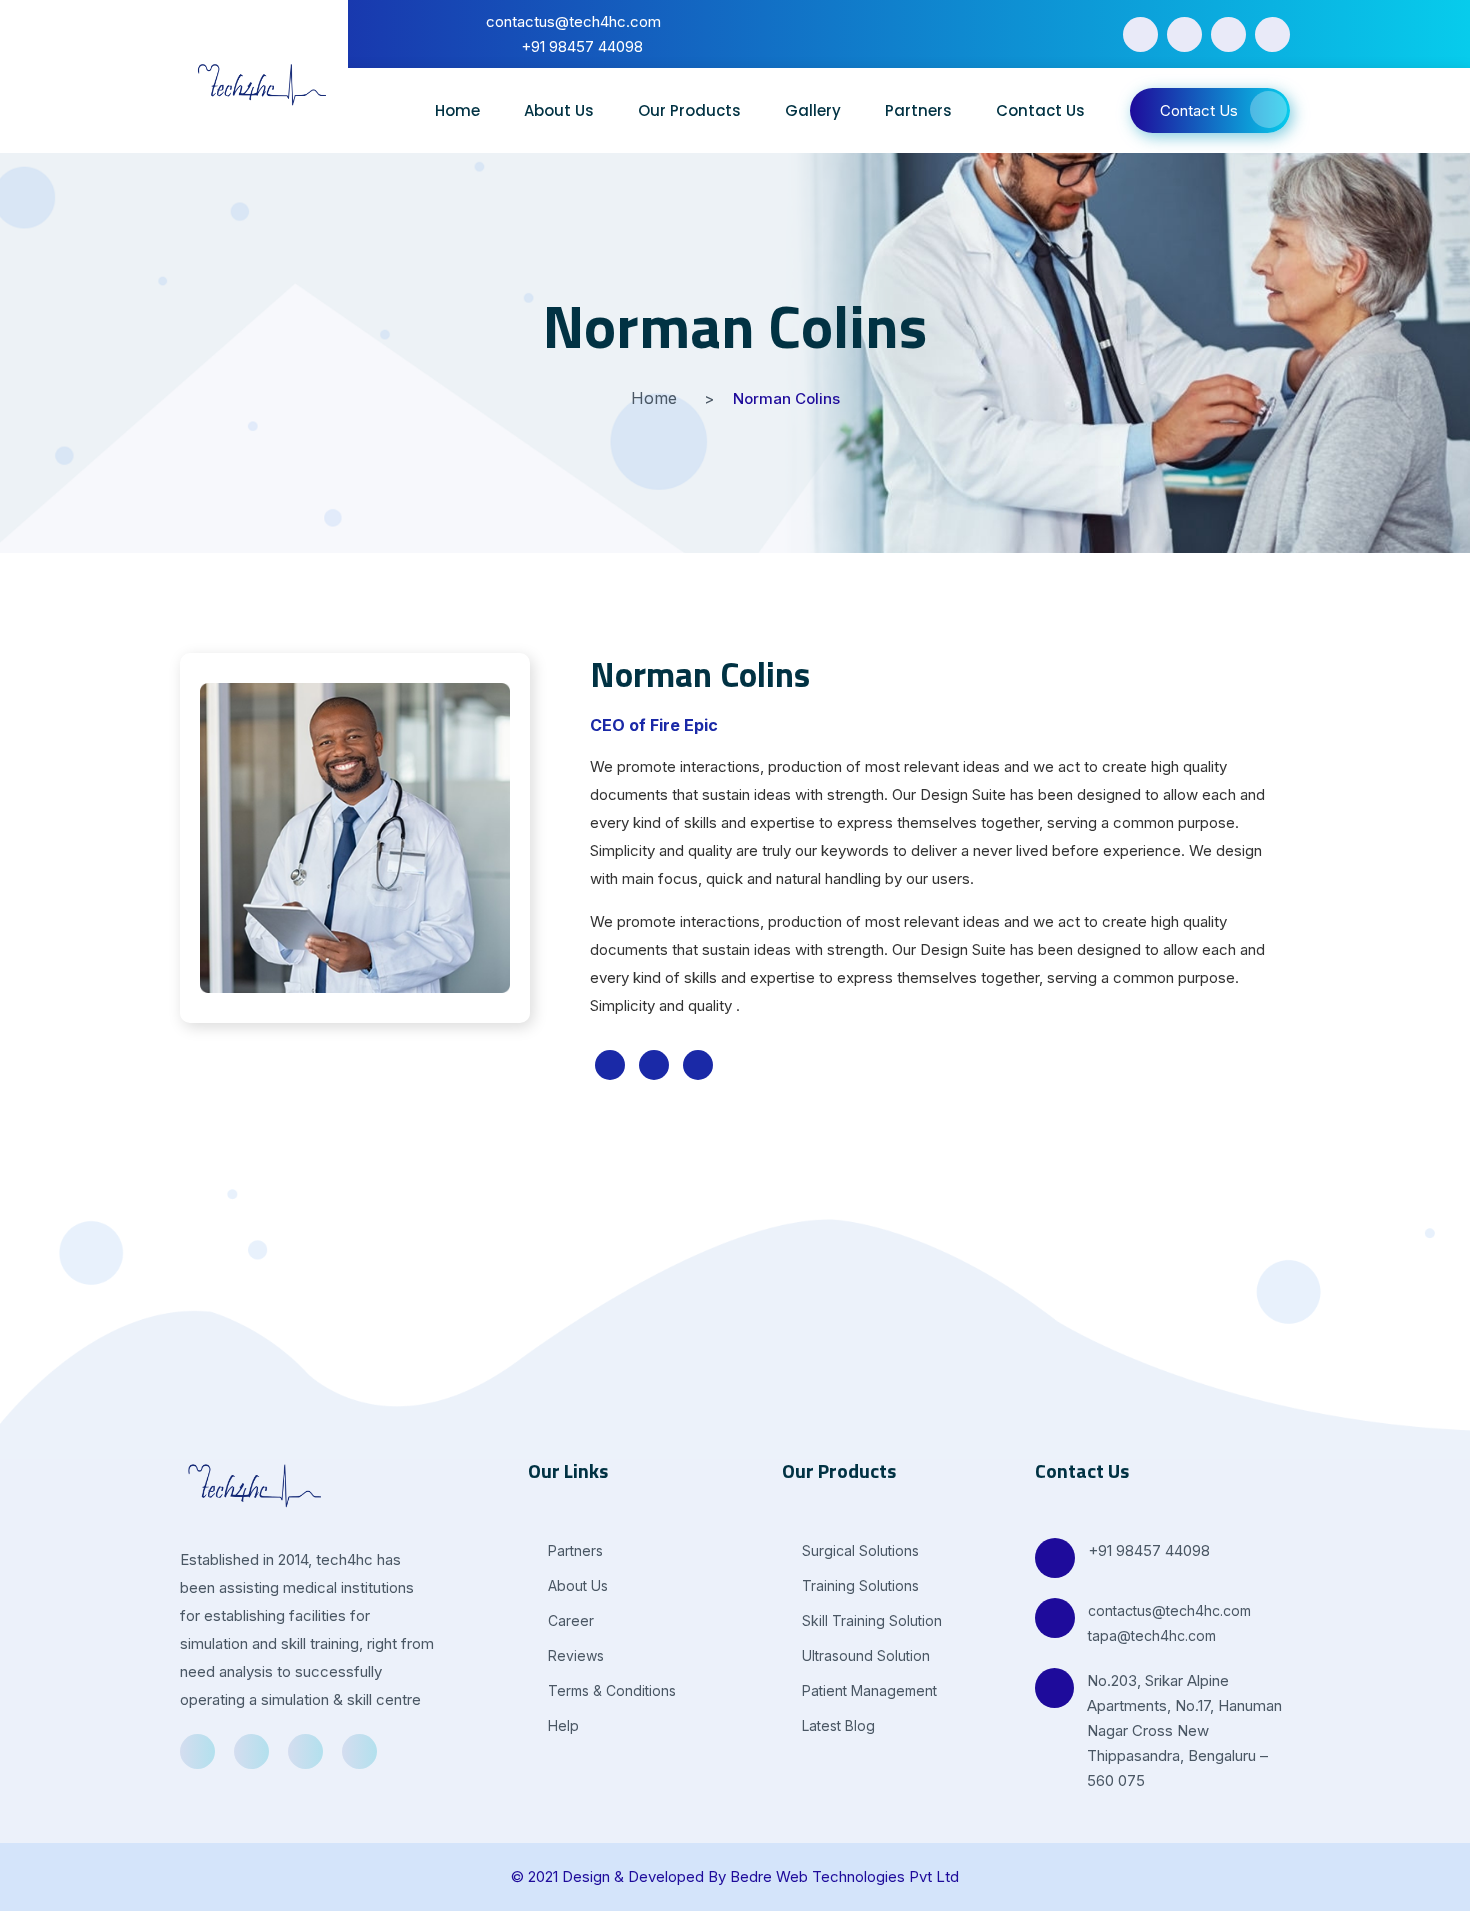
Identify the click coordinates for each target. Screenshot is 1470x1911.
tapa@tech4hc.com (1152, 1635)
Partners (918, 110)
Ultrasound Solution (864, 1655)
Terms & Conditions (610, 1690)
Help (561, 1725)
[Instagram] (1272, 34)
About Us (559, 110)
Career (569, 1620)
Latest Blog (836, 1725)
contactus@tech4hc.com (1169, 1610)
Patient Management (867, 1690)
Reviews (574, 1655)
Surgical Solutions (858, 1550)
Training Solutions (858, 1585)
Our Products (689, 110)
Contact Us (1040, 110)
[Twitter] (1184, 34)
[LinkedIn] (1228, 34)
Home (457, 110)
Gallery (813, 110)
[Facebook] (1140, 34)
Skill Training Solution (870, 1620)
